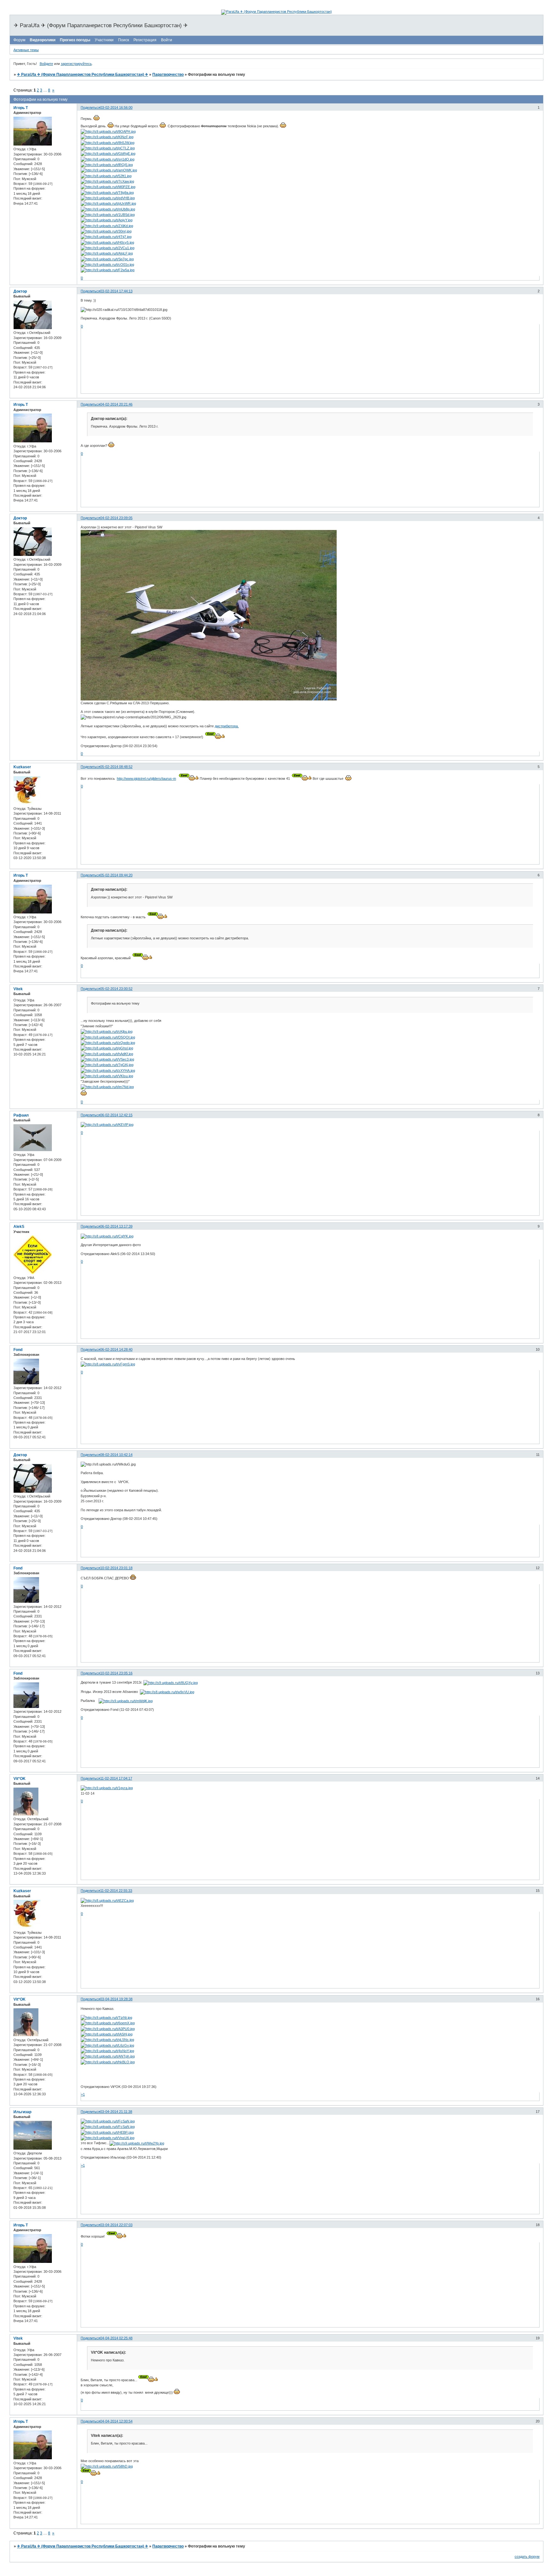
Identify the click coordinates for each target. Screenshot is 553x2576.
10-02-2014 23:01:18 (116, 1568)
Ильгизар (22, 2112)
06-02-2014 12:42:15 (116, 1115)
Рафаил (21, 1115)
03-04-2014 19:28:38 (116, 1999)
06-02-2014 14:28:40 (116, 1349)
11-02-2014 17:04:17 (116, 1778)
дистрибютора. (227, 726)
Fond (18, 1350)
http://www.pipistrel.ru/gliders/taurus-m (146, 778)
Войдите (46, 64)
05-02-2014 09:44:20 (116, 875)
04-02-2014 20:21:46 (116, 404)
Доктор (20, 291)
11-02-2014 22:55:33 (116, 1891)
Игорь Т (21, 108)
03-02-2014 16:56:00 (116, 107)
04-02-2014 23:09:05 (116, 518)
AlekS (19, 1227)
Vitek (18, 989)
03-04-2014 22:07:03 (116, 2225)
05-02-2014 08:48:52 (116, 767)
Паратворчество (168, 75)
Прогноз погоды (75, 40)
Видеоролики (43, 40)
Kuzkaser (22, 767)
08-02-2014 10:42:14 (116, 1455)
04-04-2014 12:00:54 (116, 2421)
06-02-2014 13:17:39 (116, 1226)
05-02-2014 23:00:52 (116, 989)
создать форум (527, 2556)
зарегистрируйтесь (76, 64)
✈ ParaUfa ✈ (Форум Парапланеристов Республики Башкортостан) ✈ (83, 75)
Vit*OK (20, 1779)
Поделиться (90, 107)
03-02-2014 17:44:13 (116, 291)
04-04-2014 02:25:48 (116, 2338)
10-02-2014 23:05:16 (116, 1673)
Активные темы (26, 50)
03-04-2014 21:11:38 (116, 2112)
